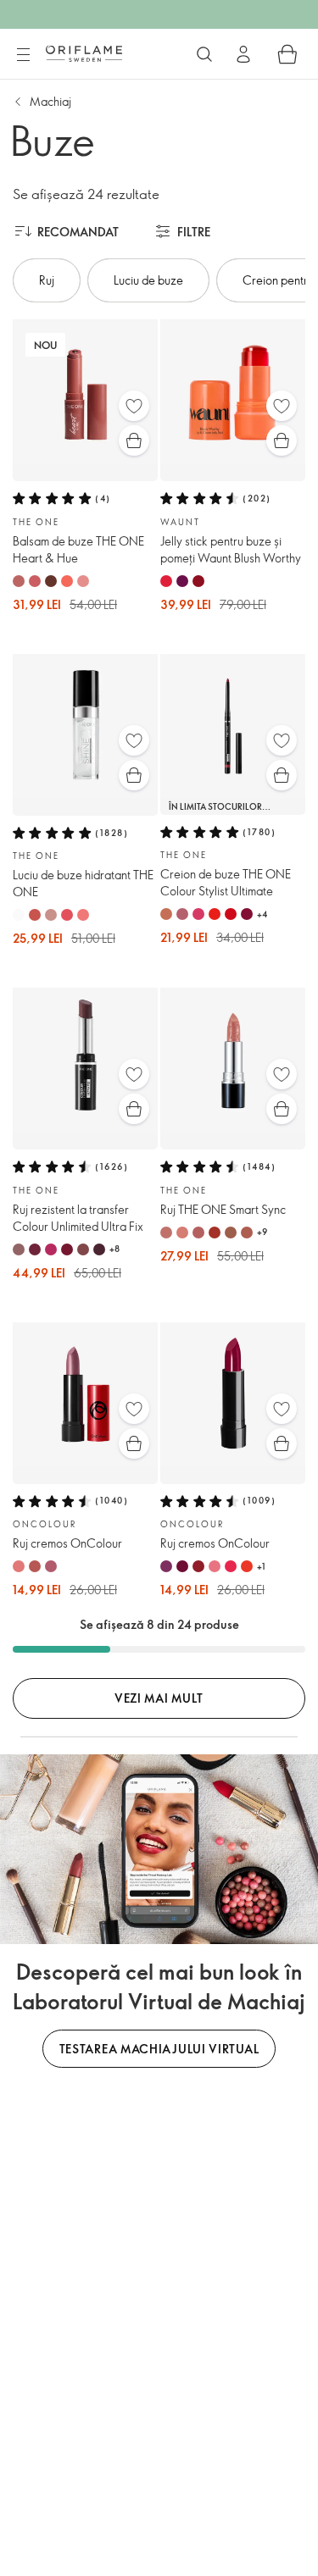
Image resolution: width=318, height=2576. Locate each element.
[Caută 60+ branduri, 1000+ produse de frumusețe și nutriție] (204, 54)
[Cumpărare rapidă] (134, 440)
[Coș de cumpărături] (287, 54)
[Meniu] (23, 55)
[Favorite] (134, 406)
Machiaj (50, 101)
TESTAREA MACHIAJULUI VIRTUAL (159, 2049)
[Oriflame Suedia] (84, 53)
